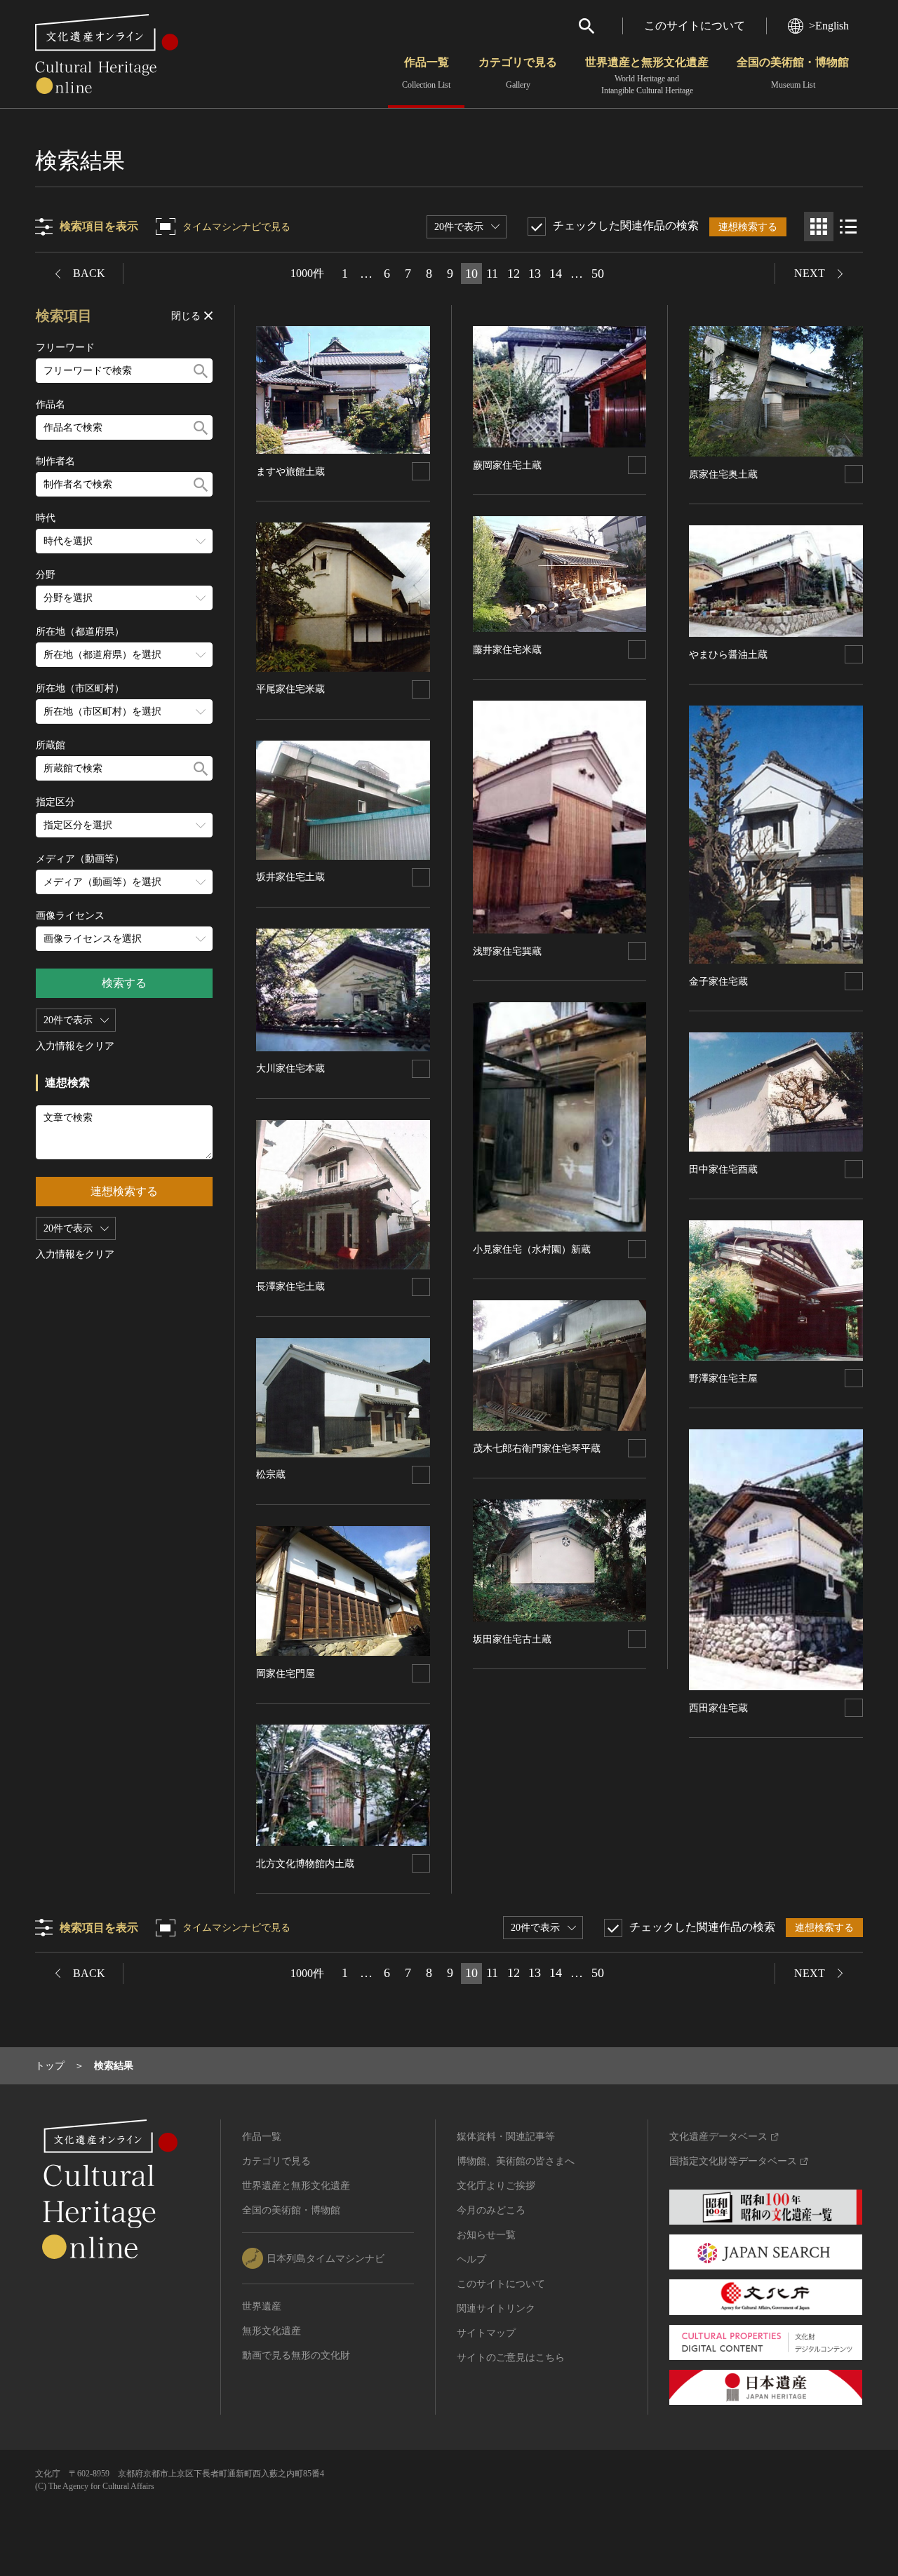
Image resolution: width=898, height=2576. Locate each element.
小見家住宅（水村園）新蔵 (532, 1249)
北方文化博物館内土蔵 (305, 1864)
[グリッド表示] (819, 227)
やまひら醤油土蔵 (728, 655)
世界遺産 (262, 2306)
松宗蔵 (271, 1475)
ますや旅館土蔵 (290, 472)
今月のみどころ (491, 2210)
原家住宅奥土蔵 (723, 474)
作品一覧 (426, 73)
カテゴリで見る (518, 73)
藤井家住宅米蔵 (507, 650)
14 (556, 274)
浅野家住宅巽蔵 (507, 951)
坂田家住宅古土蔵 (512, 1639)
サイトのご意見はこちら (511, 2358)
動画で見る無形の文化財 (296, 2355)
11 (492, 274)
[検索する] (201, 371)
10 (471, 274)
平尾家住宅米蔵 (290, 689)
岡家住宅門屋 (286, 1674)
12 (514, 274)
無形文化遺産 (272, 2331)
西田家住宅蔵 (718, 1708)
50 (598, 274)
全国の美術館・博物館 (793, 73)
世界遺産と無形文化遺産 (647, 76)
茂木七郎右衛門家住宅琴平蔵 (537, 1449)
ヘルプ (471, 2259)
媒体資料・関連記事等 (506, 2137)
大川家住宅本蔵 (290, 1068)
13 (535, 274)
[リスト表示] (848, 227)
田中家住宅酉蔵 (723, 1169)
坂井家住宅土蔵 (290, 877)
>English (829, 26)
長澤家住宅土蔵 (290, 1287)
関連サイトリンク (496, 2308)
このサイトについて (695, 26)
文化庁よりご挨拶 (496, 2186)
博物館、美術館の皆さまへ (516, 2161)
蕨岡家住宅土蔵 (507, 465)
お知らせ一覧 (486, 2235)
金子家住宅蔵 (718, 982)
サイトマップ (486, 2333)
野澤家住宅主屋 (723, 1378)
